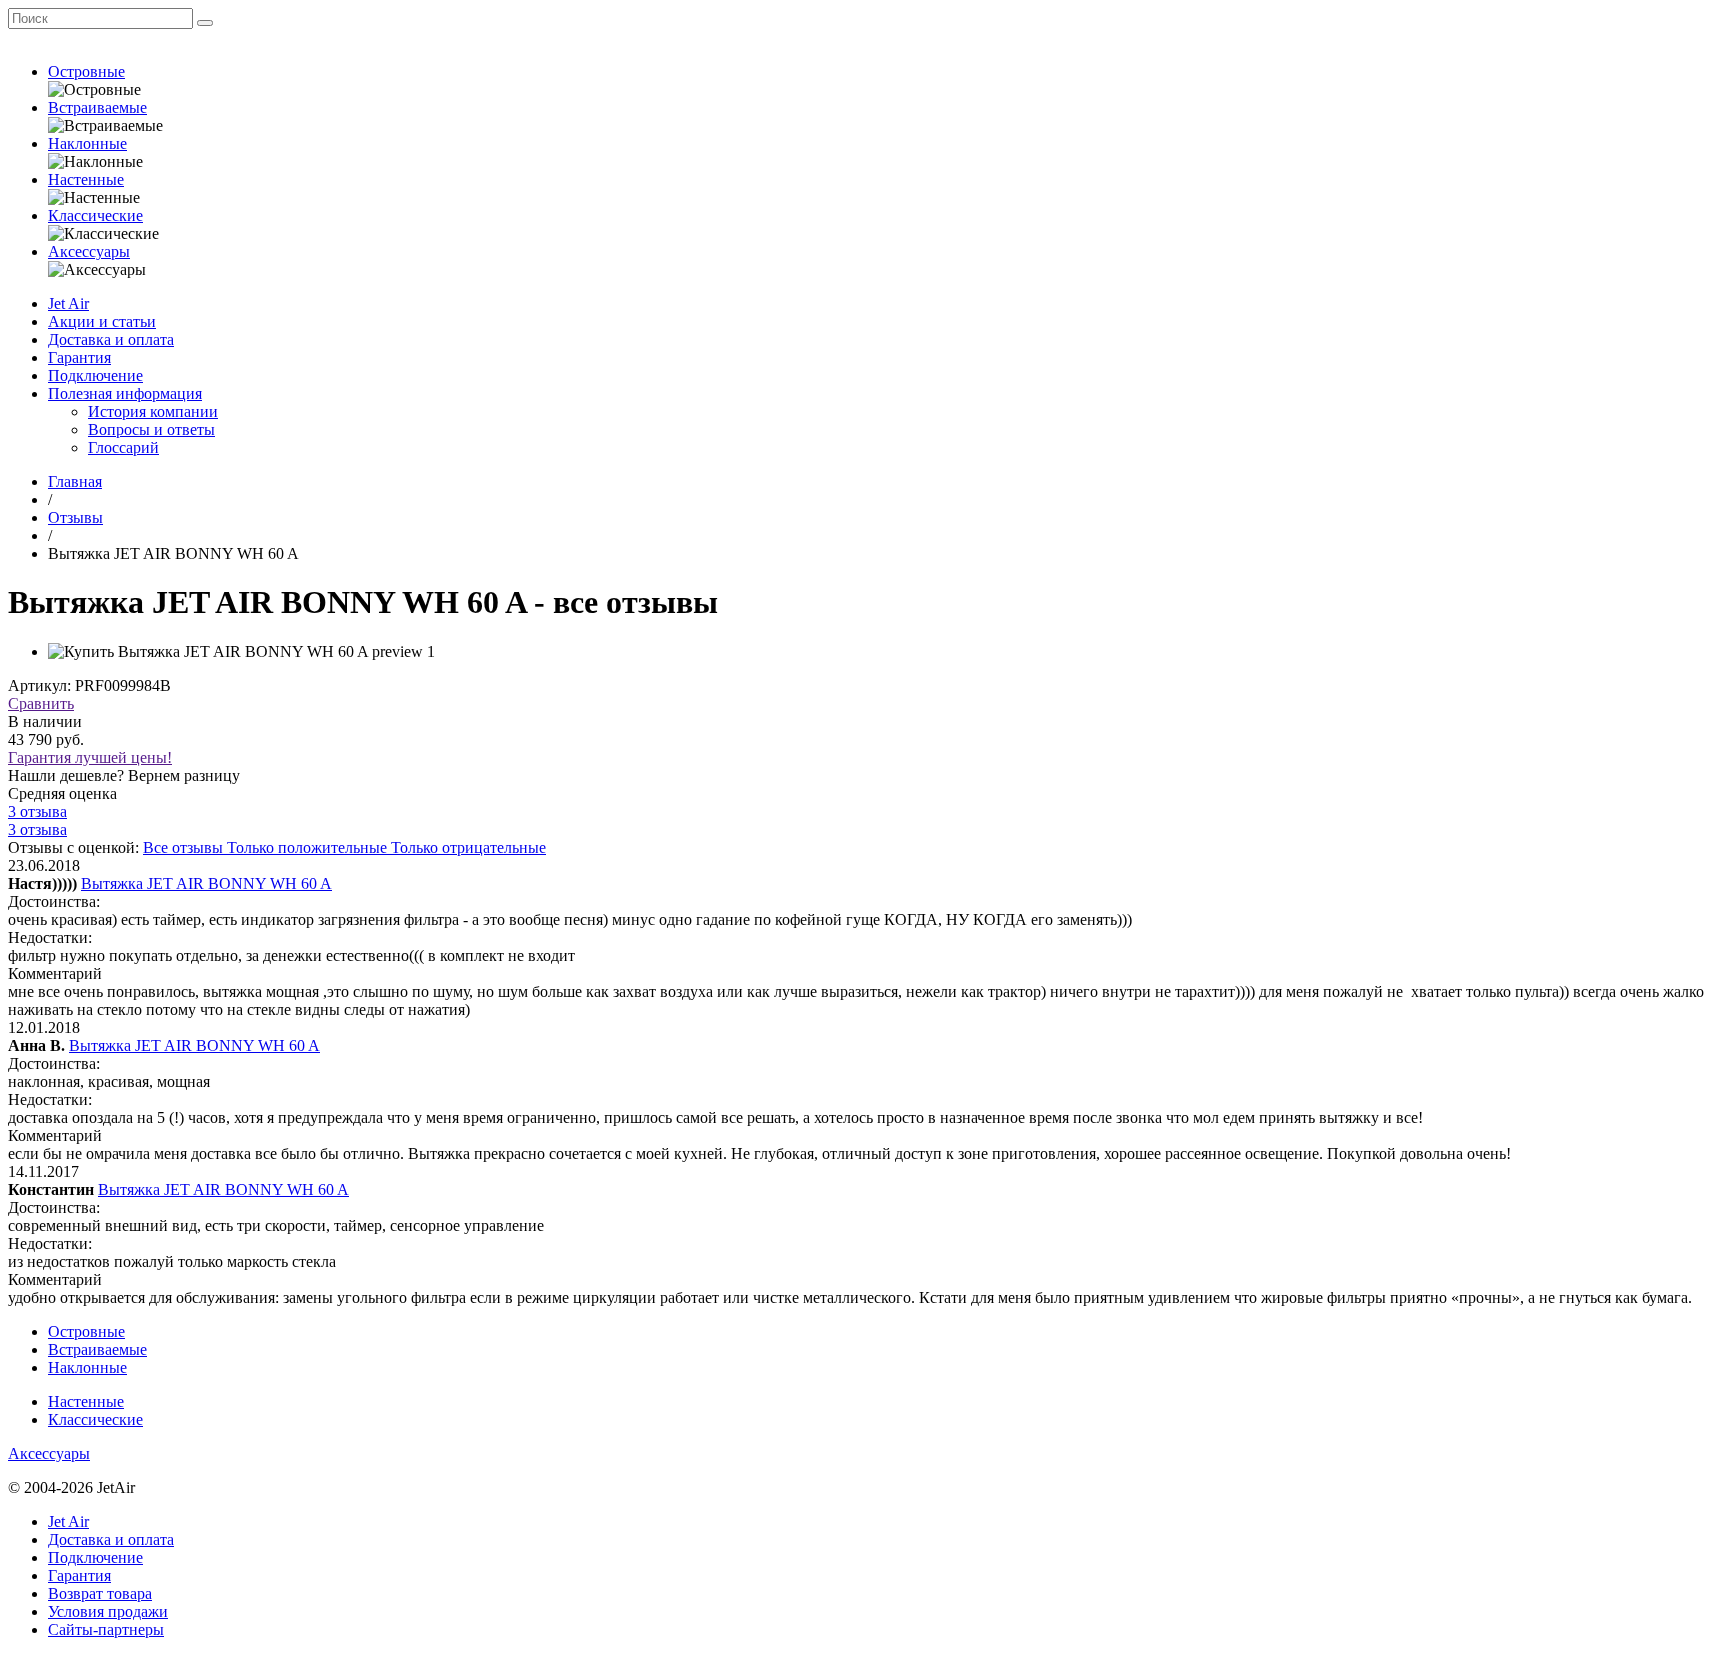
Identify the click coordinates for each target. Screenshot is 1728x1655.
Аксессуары (89, 251)
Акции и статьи (102, 321)
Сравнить (41, 703)
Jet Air (68, 303)
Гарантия (79, 357)
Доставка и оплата (111, 339)
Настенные (86, 179)
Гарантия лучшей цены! (90, 757)
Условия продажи (108, 1611)
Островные (86, 71)
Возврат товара (100, 1593)
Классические (95, 215)
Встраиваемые (97, 107)
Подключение (95, 375)
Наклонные (87, 143)
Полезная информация (125, 393)
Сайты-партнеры (106, 1629)
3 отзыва (37, 811)
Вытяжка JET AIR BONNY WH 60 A (206, 883)
